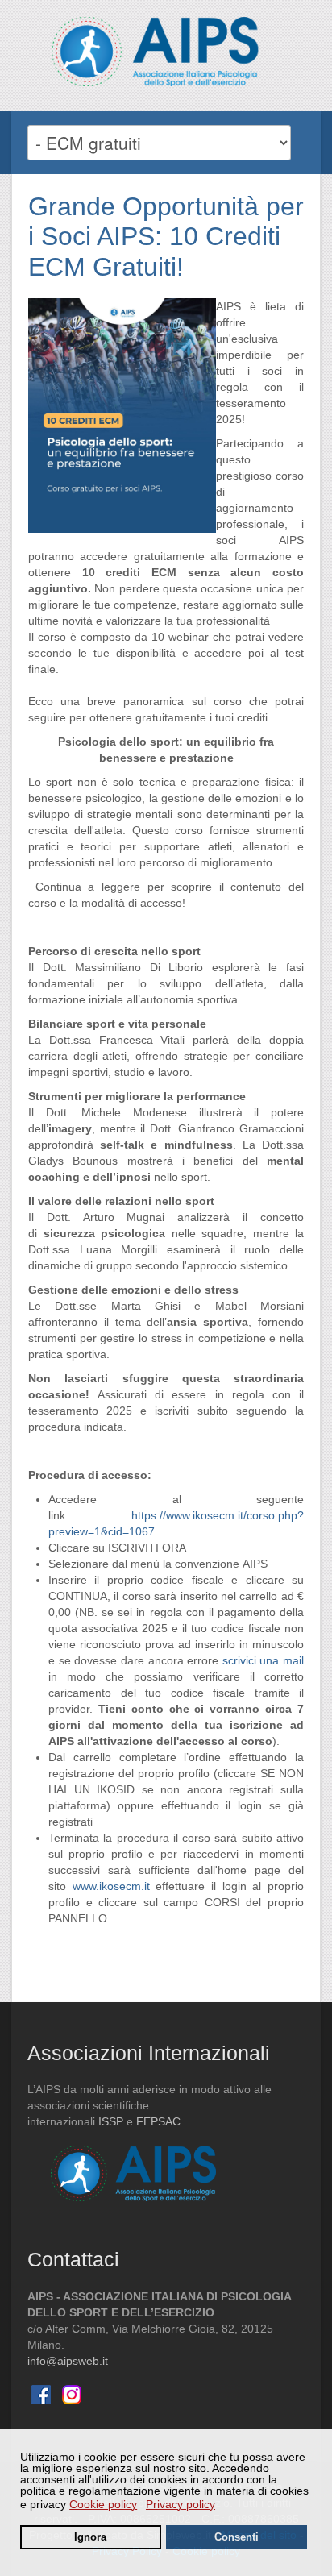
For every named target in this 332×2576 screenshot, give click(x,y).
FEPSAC (158, 2121)
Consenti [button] (237, 2537)
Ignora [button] (90, 2537)
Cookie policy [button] (103, 2504)
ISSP (111, 2121)
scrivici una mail (263, 1660)
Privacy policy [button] (181, 2504)
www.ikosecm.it (111, 1886)
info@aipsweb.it (68, 2361)
